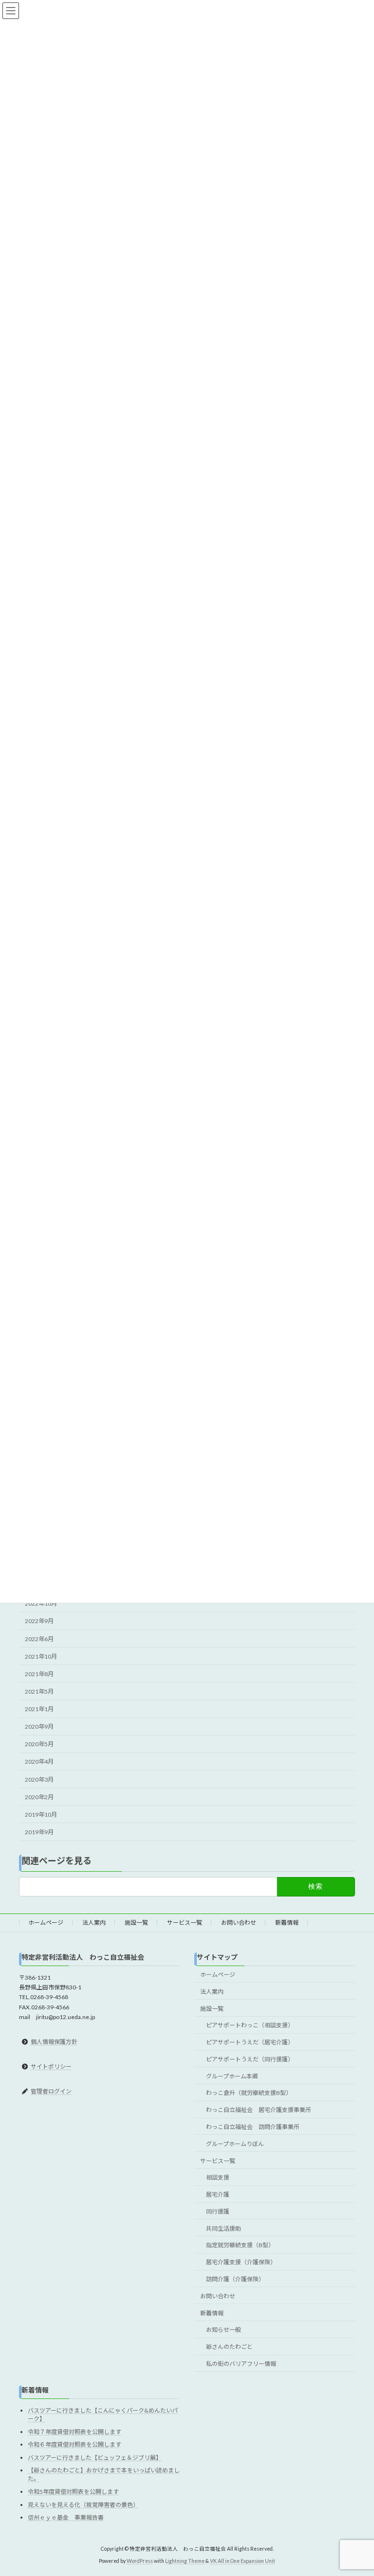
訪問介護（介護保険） (235, 2279)
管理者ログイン (51, 2091)
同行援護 (218, 2211)
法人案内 (94, 1923)
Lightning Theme (185, 2561)
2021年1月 (39, 1709)
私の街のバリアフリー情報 (241, 2364)
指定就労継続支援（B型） (240, 2245)
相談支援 (218, 2178)
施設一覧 (136, 1923)
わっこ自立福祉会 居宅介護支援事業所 (259, 2110)
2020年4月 (39, 1762)
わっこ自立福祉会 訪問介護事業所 (253, 2127)
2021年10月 (41, 1656)
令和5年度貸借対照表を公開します (73, 2492)
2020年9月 (39, 1726)
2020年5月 (39, 1744)
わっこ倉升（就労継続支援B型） (249, 2093)
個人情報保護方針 (54, 2042)
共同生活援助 (224, 2228)
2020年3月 (39, 1780)
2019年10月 (41, 1815)
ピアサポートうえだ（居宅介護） (250, 2042)
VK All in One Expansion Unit (243, 2561)
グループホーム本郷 (232, 2076)
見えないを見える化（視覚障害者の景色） (83, 2505)
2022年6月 (39, 1639)
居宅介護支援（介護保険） (241, 2263)
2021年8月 (39, 1674)
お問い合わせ (239, 1923)
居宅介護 (218, 2194)
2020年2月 (39, 1797)
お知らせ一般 (224, 2330)
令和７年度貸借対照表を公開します (75, 2432)
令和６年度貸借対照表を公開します (75, 2444)
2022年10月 (41, 1603)
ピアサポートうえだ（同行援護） (250, 2059)
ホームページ (46, 1923)
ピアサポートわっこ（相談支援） (250, 2026)
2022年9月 (39, 1621)
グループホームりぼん (235, 2144)
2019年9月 (39, 1832)
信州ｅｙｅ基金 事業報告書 (66, 2517)
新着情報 (287, 1923)
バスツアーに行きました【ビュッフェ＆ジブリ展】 (95, 2458)
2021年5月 (39, 1691)
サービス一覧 (185, 1923)
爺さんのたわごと (229, 2347)
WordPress (140, 2561)
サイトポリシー (51, 2066)
